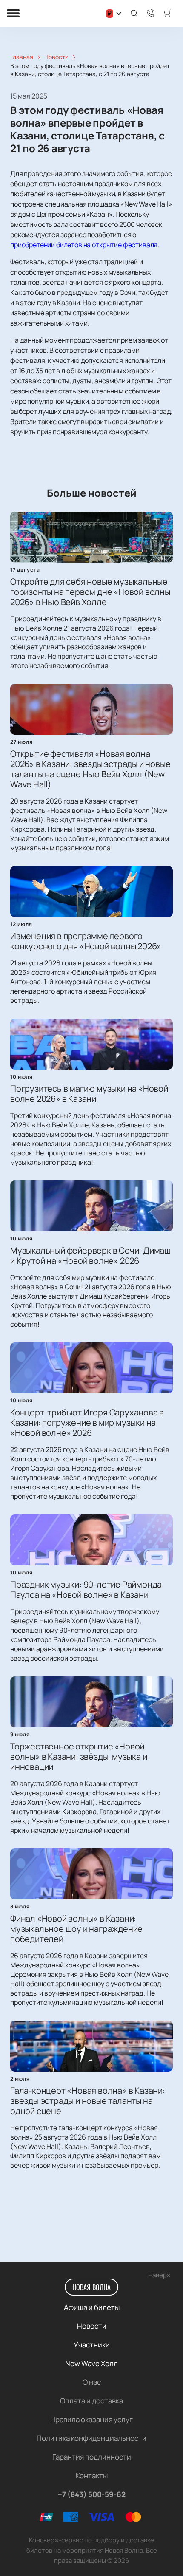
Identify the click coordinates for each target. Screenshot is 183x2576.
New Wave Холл (91, 2363)
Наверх (159, 2275)
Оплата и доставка (91, 2401)
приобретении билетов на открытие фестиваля (84, 245)
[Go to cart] (168, 14)
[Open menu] (13, 14)
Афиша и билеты (92, 2307)
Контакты (92, 2476)
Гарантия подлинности (92, 2457)
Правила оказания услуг (91, 2419)
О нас (92, 2382)
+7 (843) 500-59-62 (92, 2494)
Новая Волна (91, 2287)
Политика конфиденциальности (91, 2438)
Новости (92, 2326)
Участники (92, 2345)
